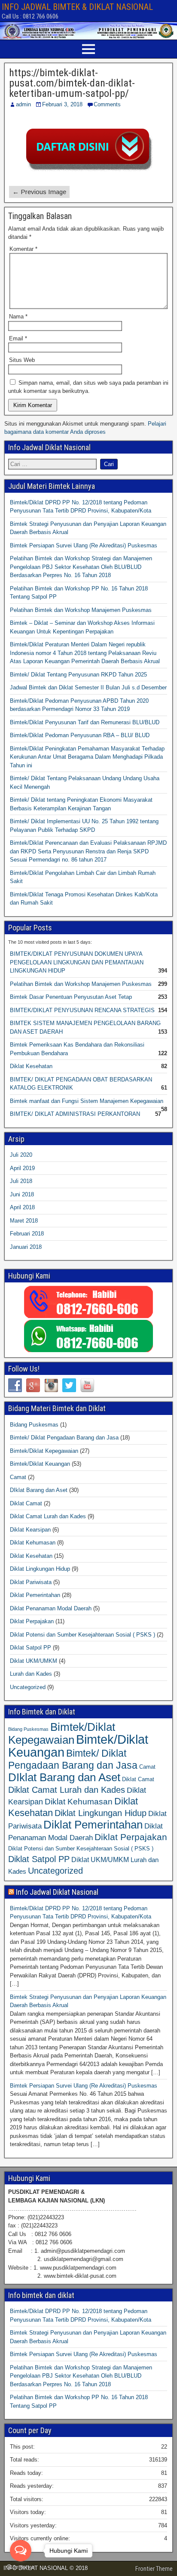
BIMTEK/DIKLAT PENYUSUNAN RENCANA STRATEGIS (82, 1010)
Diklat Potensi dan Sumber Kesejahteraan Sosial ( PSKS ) (82, 1635)
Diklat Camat (26, 1503)
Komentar (23, 249)
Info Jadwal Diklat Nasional (57, 1892)
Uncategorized (28, 1687)
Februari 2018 (27, 1234)
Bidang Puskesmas (34, 1425)
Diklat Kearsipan (30, 1530)
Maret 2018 (24, 1221)
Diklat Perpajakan (32, 1621)
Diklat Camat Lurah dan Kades (48, 1516)
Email (18, 338)
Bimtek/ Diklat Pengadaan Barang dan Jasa (64, 1438)
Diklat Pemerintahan (35, 1595)
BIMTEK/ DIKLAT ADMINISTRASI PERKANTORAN (75, 1114)
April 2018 (22, 1207)
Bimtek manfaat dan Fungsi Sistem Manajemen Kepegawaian (87, 1101)
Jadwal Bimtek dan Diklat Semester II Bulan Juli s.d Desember (88, 687)
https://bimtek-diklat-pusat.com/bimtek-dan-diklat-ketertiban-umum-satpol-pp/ (72, 83)
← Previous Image (39, 192)
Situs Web (22, 360)
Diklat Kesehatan (31, 1066)
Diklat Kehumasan (33, 1543)
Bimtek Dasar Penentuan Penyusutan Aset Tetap (71, 997)
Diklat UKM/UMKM (34, 1661)
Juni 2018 (22, 1194)
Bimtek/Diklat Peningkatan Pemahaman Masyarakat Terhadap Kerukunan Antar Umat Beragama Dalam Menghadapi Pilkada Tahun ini (87, 757)
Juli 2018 (21, 1181)
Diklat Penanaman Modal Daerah (51, 1608)
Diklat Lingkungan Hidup (40, 1569)
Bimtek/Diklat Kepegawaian (44, 1451)
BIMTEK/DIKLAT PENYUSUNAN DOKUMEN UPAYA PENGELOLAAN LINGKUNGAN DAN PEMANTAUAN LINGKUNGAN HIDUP (77, 962)
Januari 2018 (26, 1247)
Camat (18, 1477)
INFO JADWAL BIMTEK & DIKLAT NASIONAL (77, 7)
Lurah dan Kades (31, 1674)
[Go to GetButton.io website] (21, 2567)
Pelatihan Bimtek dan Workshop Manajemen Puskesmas (81, 610)
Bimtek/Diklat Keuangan (40, 1464)
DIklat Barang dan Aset (39, 1490)
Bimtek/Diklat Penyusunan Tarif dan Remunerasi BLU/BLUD (85, 722)
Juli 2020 (21, 1155)
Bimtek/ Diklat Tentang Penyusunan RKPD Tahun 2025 (78, 675)
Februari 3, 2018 (62, 104)
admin (23, 104)
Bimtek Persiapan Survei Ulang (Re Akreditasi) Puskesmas (84, 545)
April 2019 (22, 1168)
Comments (107, 104)
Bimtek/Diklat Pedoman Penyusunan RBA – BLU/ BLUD (80, 735)
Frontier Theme (154, 2569)
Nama (18, 317)
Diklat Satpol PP (31, 1648)
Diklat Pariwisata (31, 1582)
